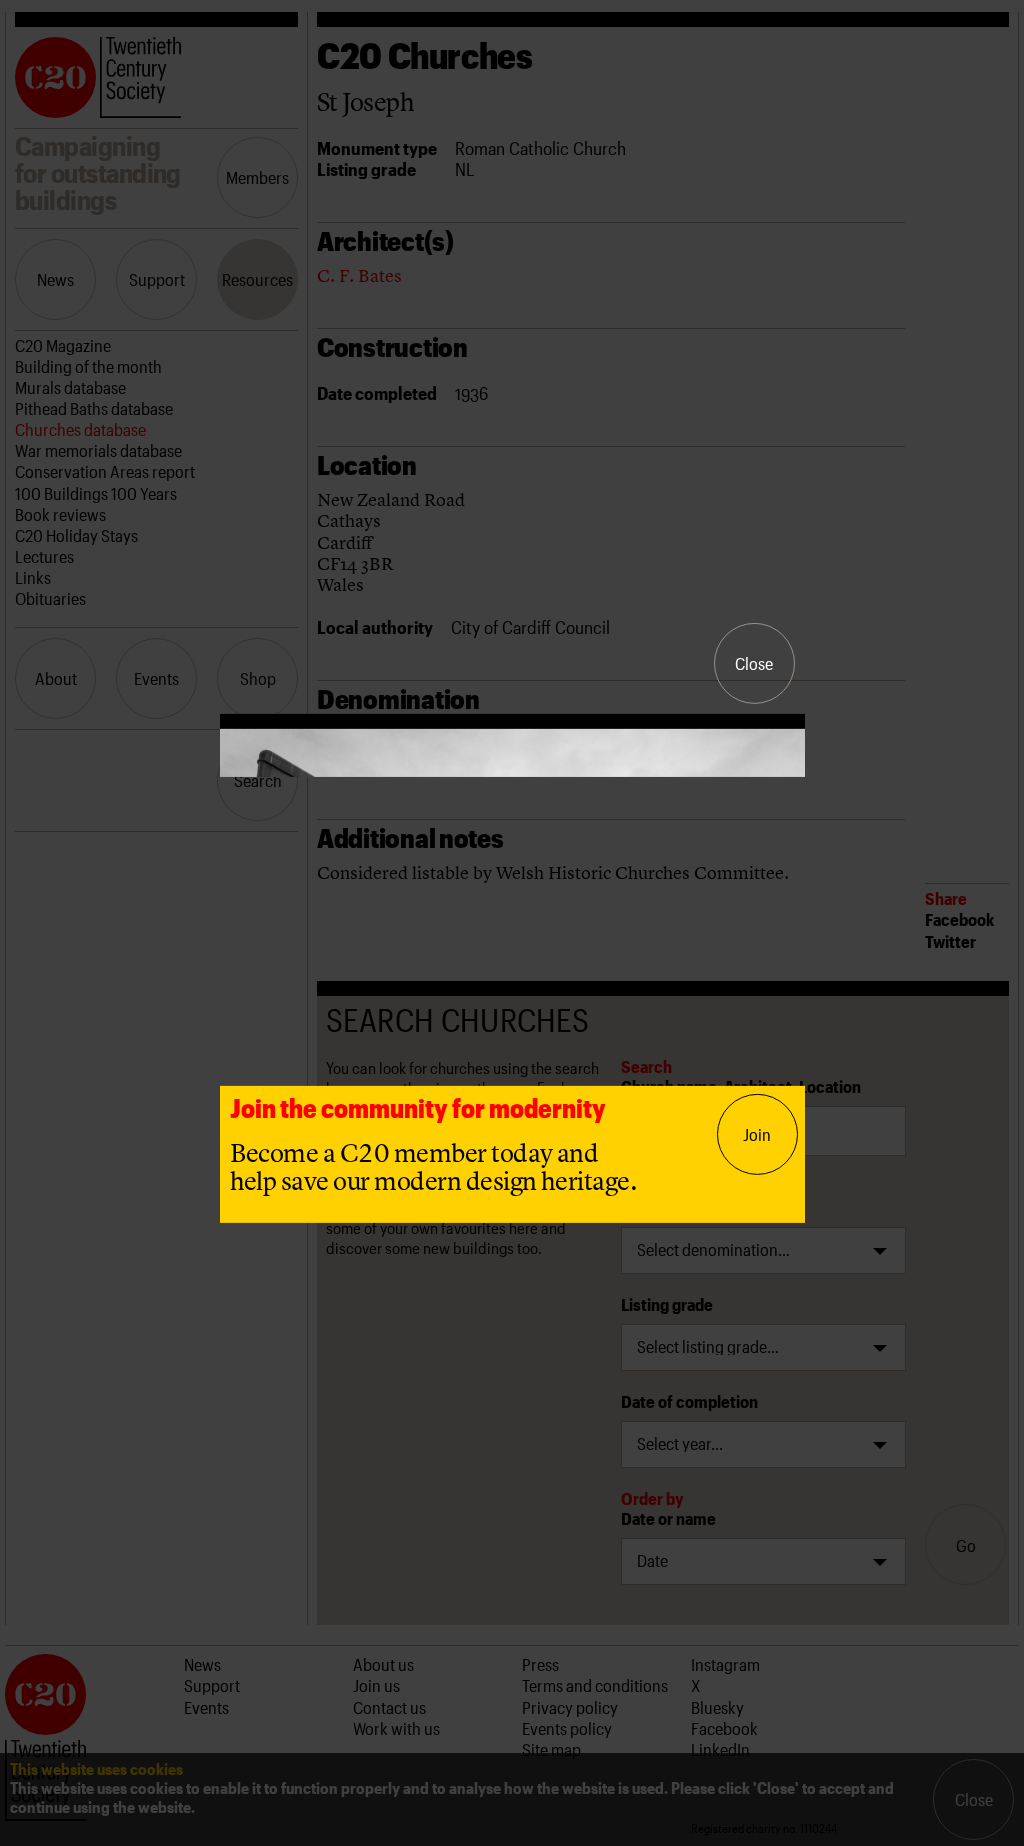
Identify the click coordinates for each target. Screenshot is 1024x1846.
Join (757, 1134)
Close (754, 663)
